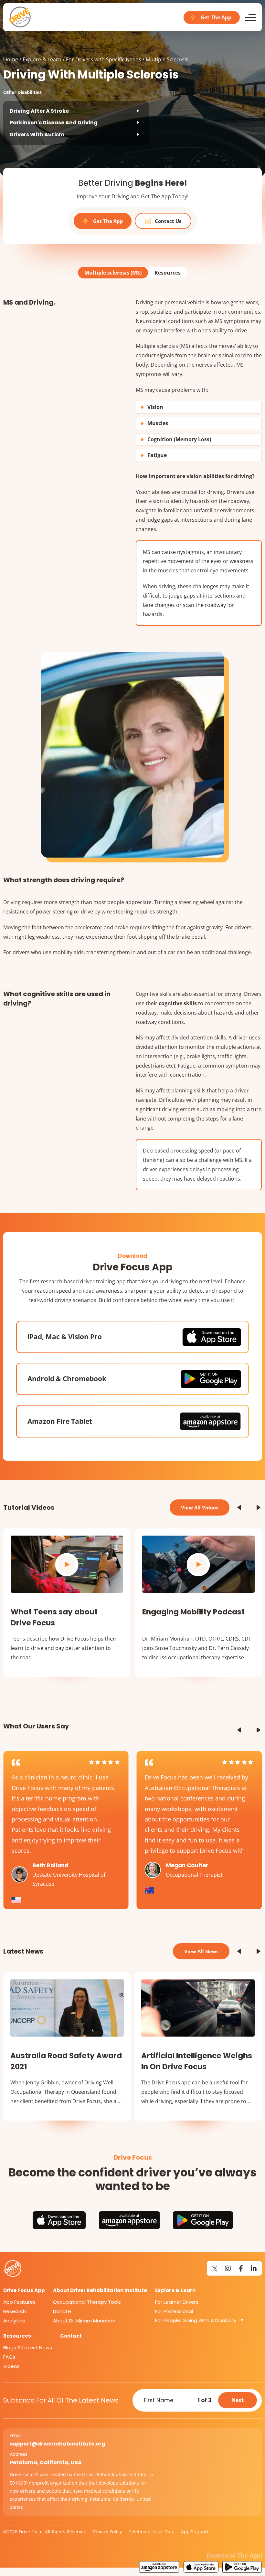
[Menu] (251, 17)
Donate (62, 2311)
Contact (71, 2336)
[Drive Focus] (20, 17)
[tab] (113, 273)
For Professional (174, 2311)
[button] (239, 1507)
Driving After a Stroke (39, 111)
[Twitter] (215, 2268)
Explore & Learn (42, 59)
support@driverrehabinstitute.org (58, 2444)
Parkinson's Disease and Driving (54, 123)
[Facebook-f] (241, 2268)
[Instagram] (228, 2268)
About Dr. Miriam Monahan (84, 2321)
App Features (19, 2302)
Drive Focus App (24, 2290)
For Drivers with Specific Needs (104, 59)
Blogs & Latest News (28, 2347)
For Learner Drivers (177, 2302)
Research (15, 2311)
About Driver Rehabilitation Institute (100, 2290)
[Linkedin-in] (254, 2268)
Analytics (14, 2321)
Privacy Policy (107, 2532)
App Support (195, 2532)
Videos (11, 2366)
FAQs (9, 2357)
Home (11, 59)
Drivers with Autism (37, 135)
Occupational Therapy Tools (87, 2302)
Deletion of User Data (151, 2532)
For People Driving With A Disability (196, 2320)
